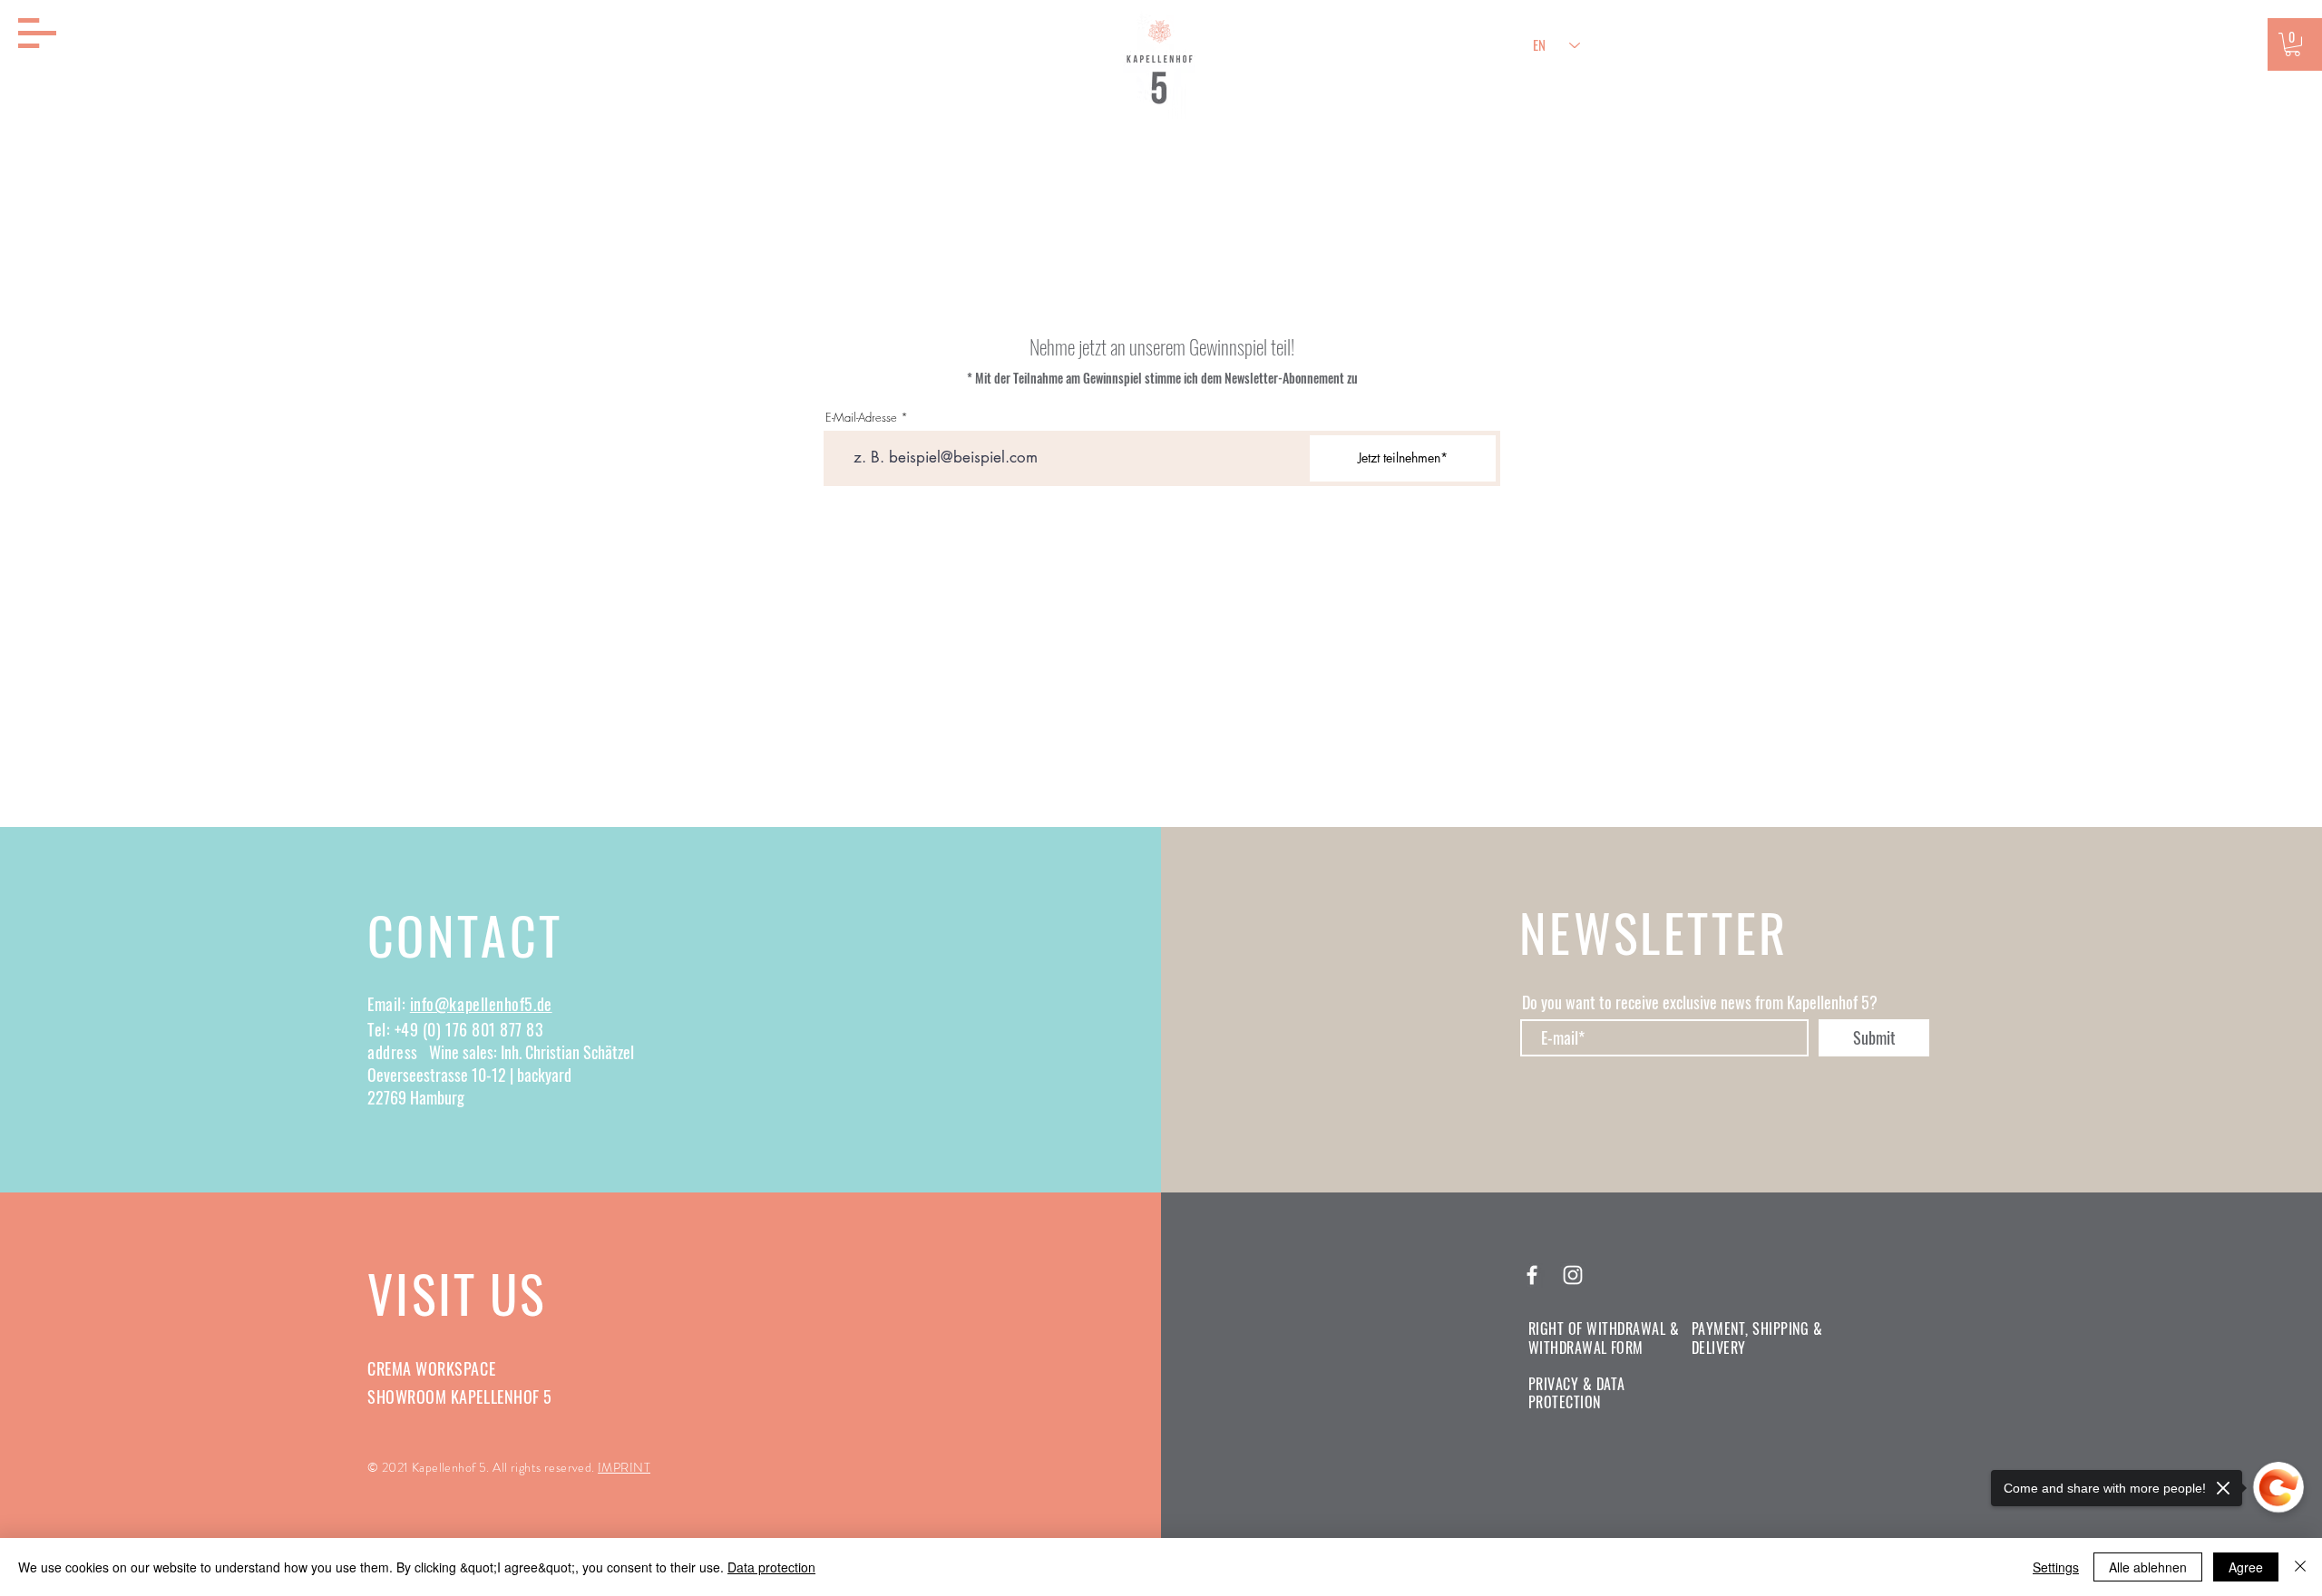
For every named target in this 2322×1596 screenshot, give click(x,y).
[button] (37, 33)
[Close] (2300, 1567)
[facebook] (1532, 1275)
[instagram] (1573, 1275)
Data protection (771, 1567)
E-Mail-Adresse (861, 418)
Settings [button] (2056, 1567)
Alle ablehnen (2148, 1567)
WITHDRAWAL (1568, 1348)
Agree (2246, 1567)
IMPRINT (624, 1467)
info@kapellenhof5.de (481, 1004)
